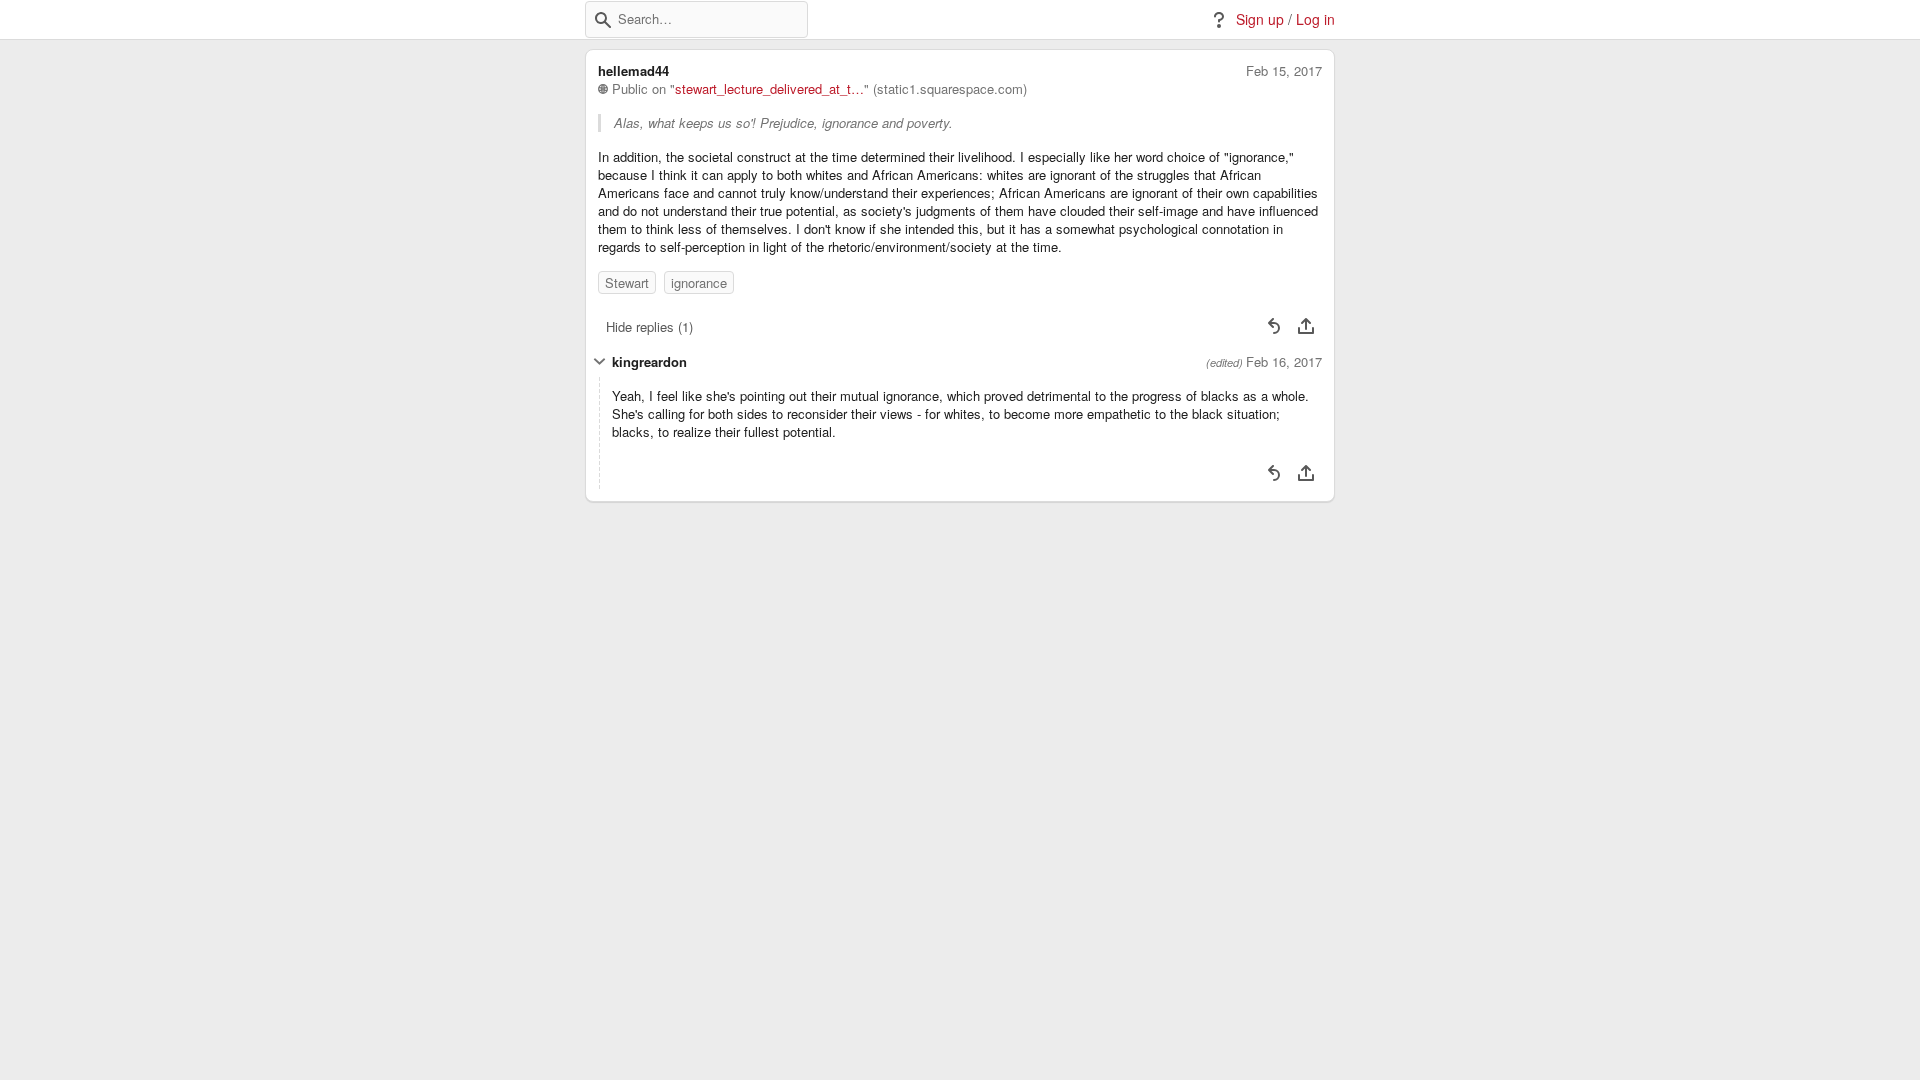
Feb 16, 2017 (1284, 362)
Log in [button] (1315, 19)
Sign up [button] (1260, 19)
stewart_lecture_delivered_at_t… (769, 89)
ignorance (699, 282)
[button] (603, 20)
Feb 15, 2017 (1284, 71)
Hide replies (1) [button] (649, 326)
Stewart (627, 282)
